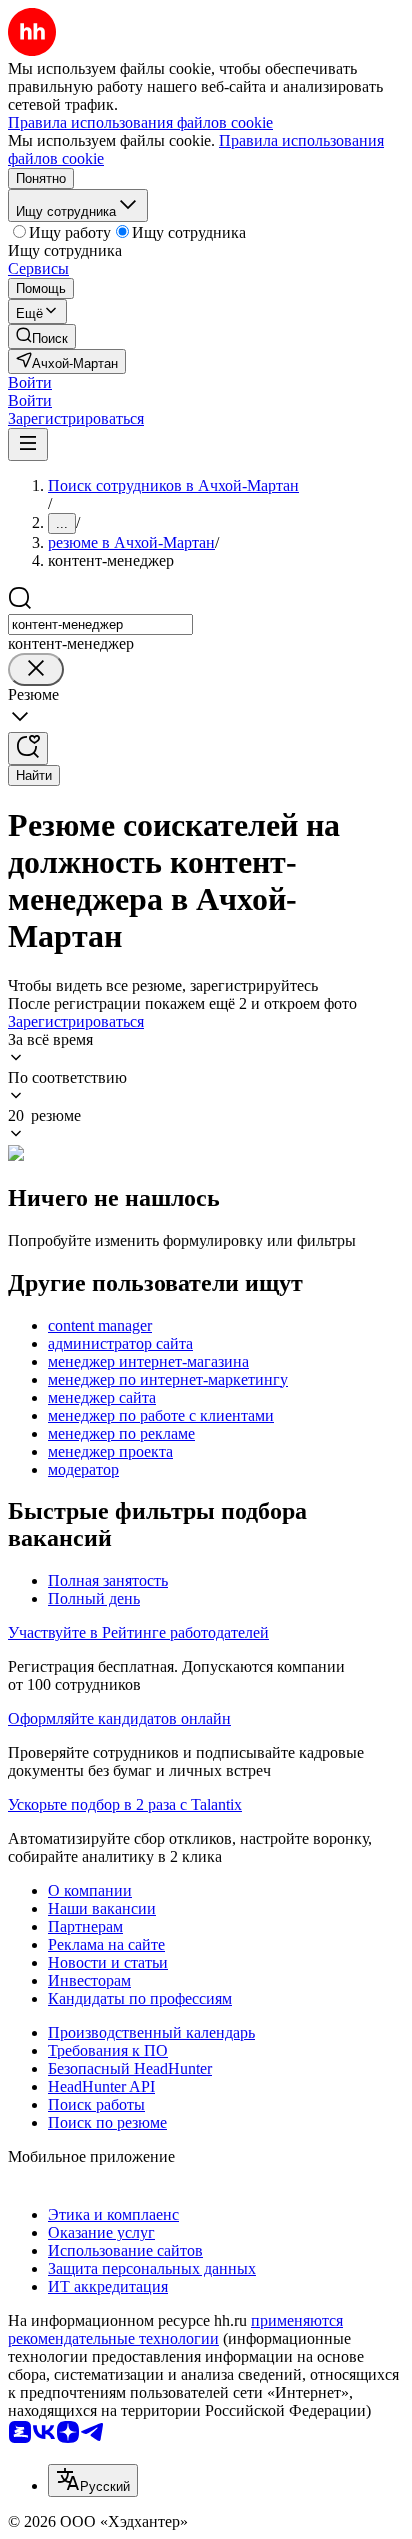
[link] (42, 336)
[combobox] (100, 624)
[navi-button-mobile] (28, 444)
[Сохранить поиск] (28, 748)
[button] (30, 382)
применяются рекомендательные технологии (175, 2329)
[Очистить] (36, 669)
